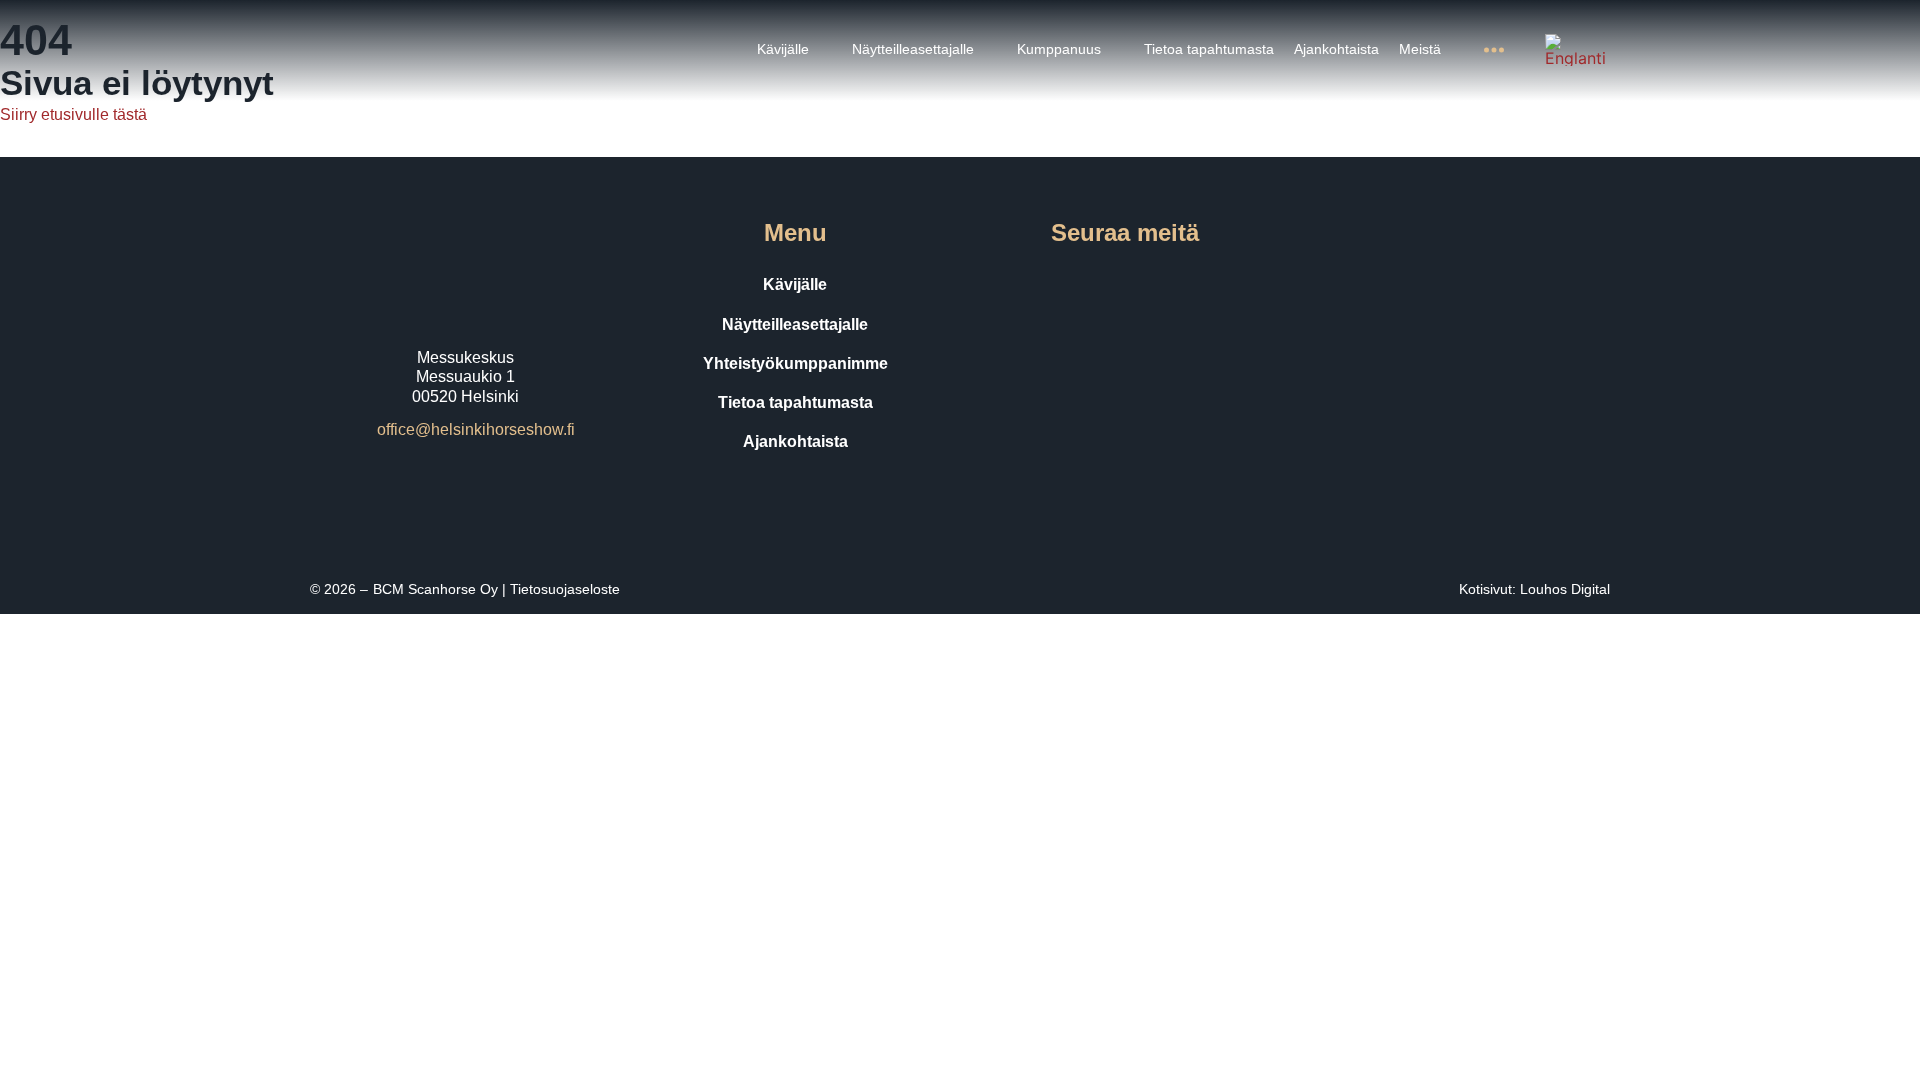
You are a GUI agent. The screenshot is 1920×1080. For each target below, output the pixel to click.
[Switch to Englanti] (1575, 50)
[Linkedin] (1209, 285)
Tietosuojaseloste (565, 589)
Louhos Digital (1565, 589)
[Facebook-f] (1041, 285)
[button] (794, 49)
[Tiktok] (1153, 285)
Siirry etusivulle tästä (73, 114)
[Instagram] (1097, 285)
